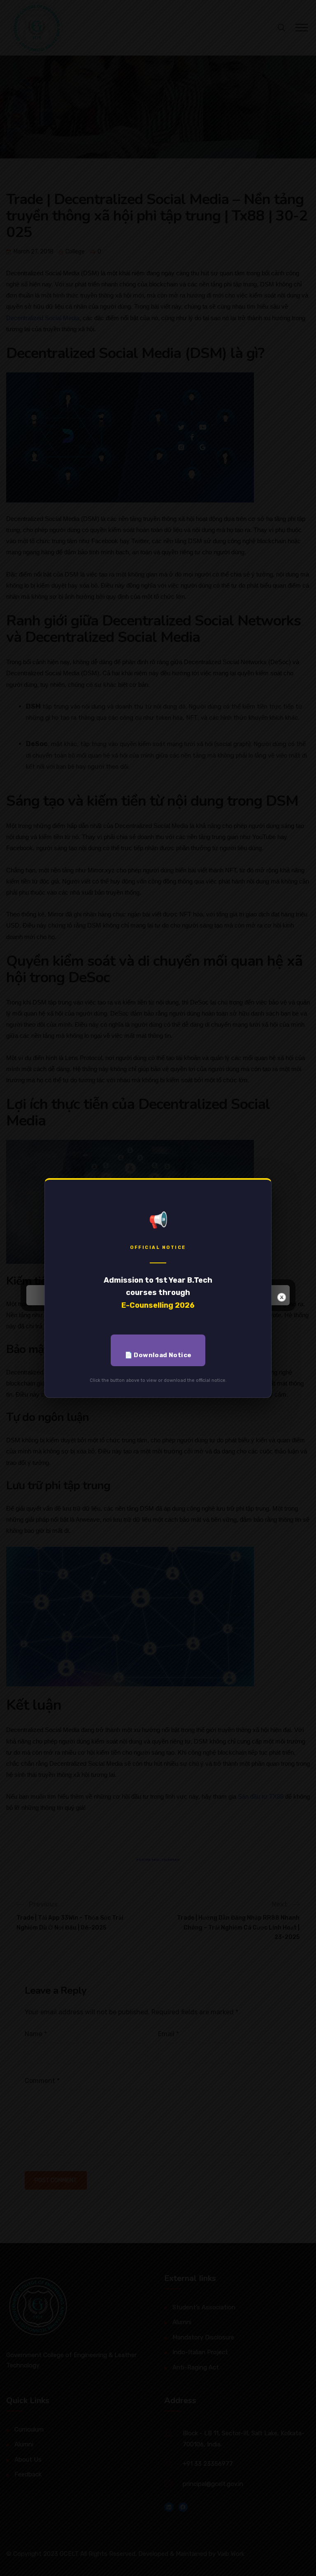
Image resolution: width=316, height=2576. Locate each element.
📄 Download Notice (158, 1355)
